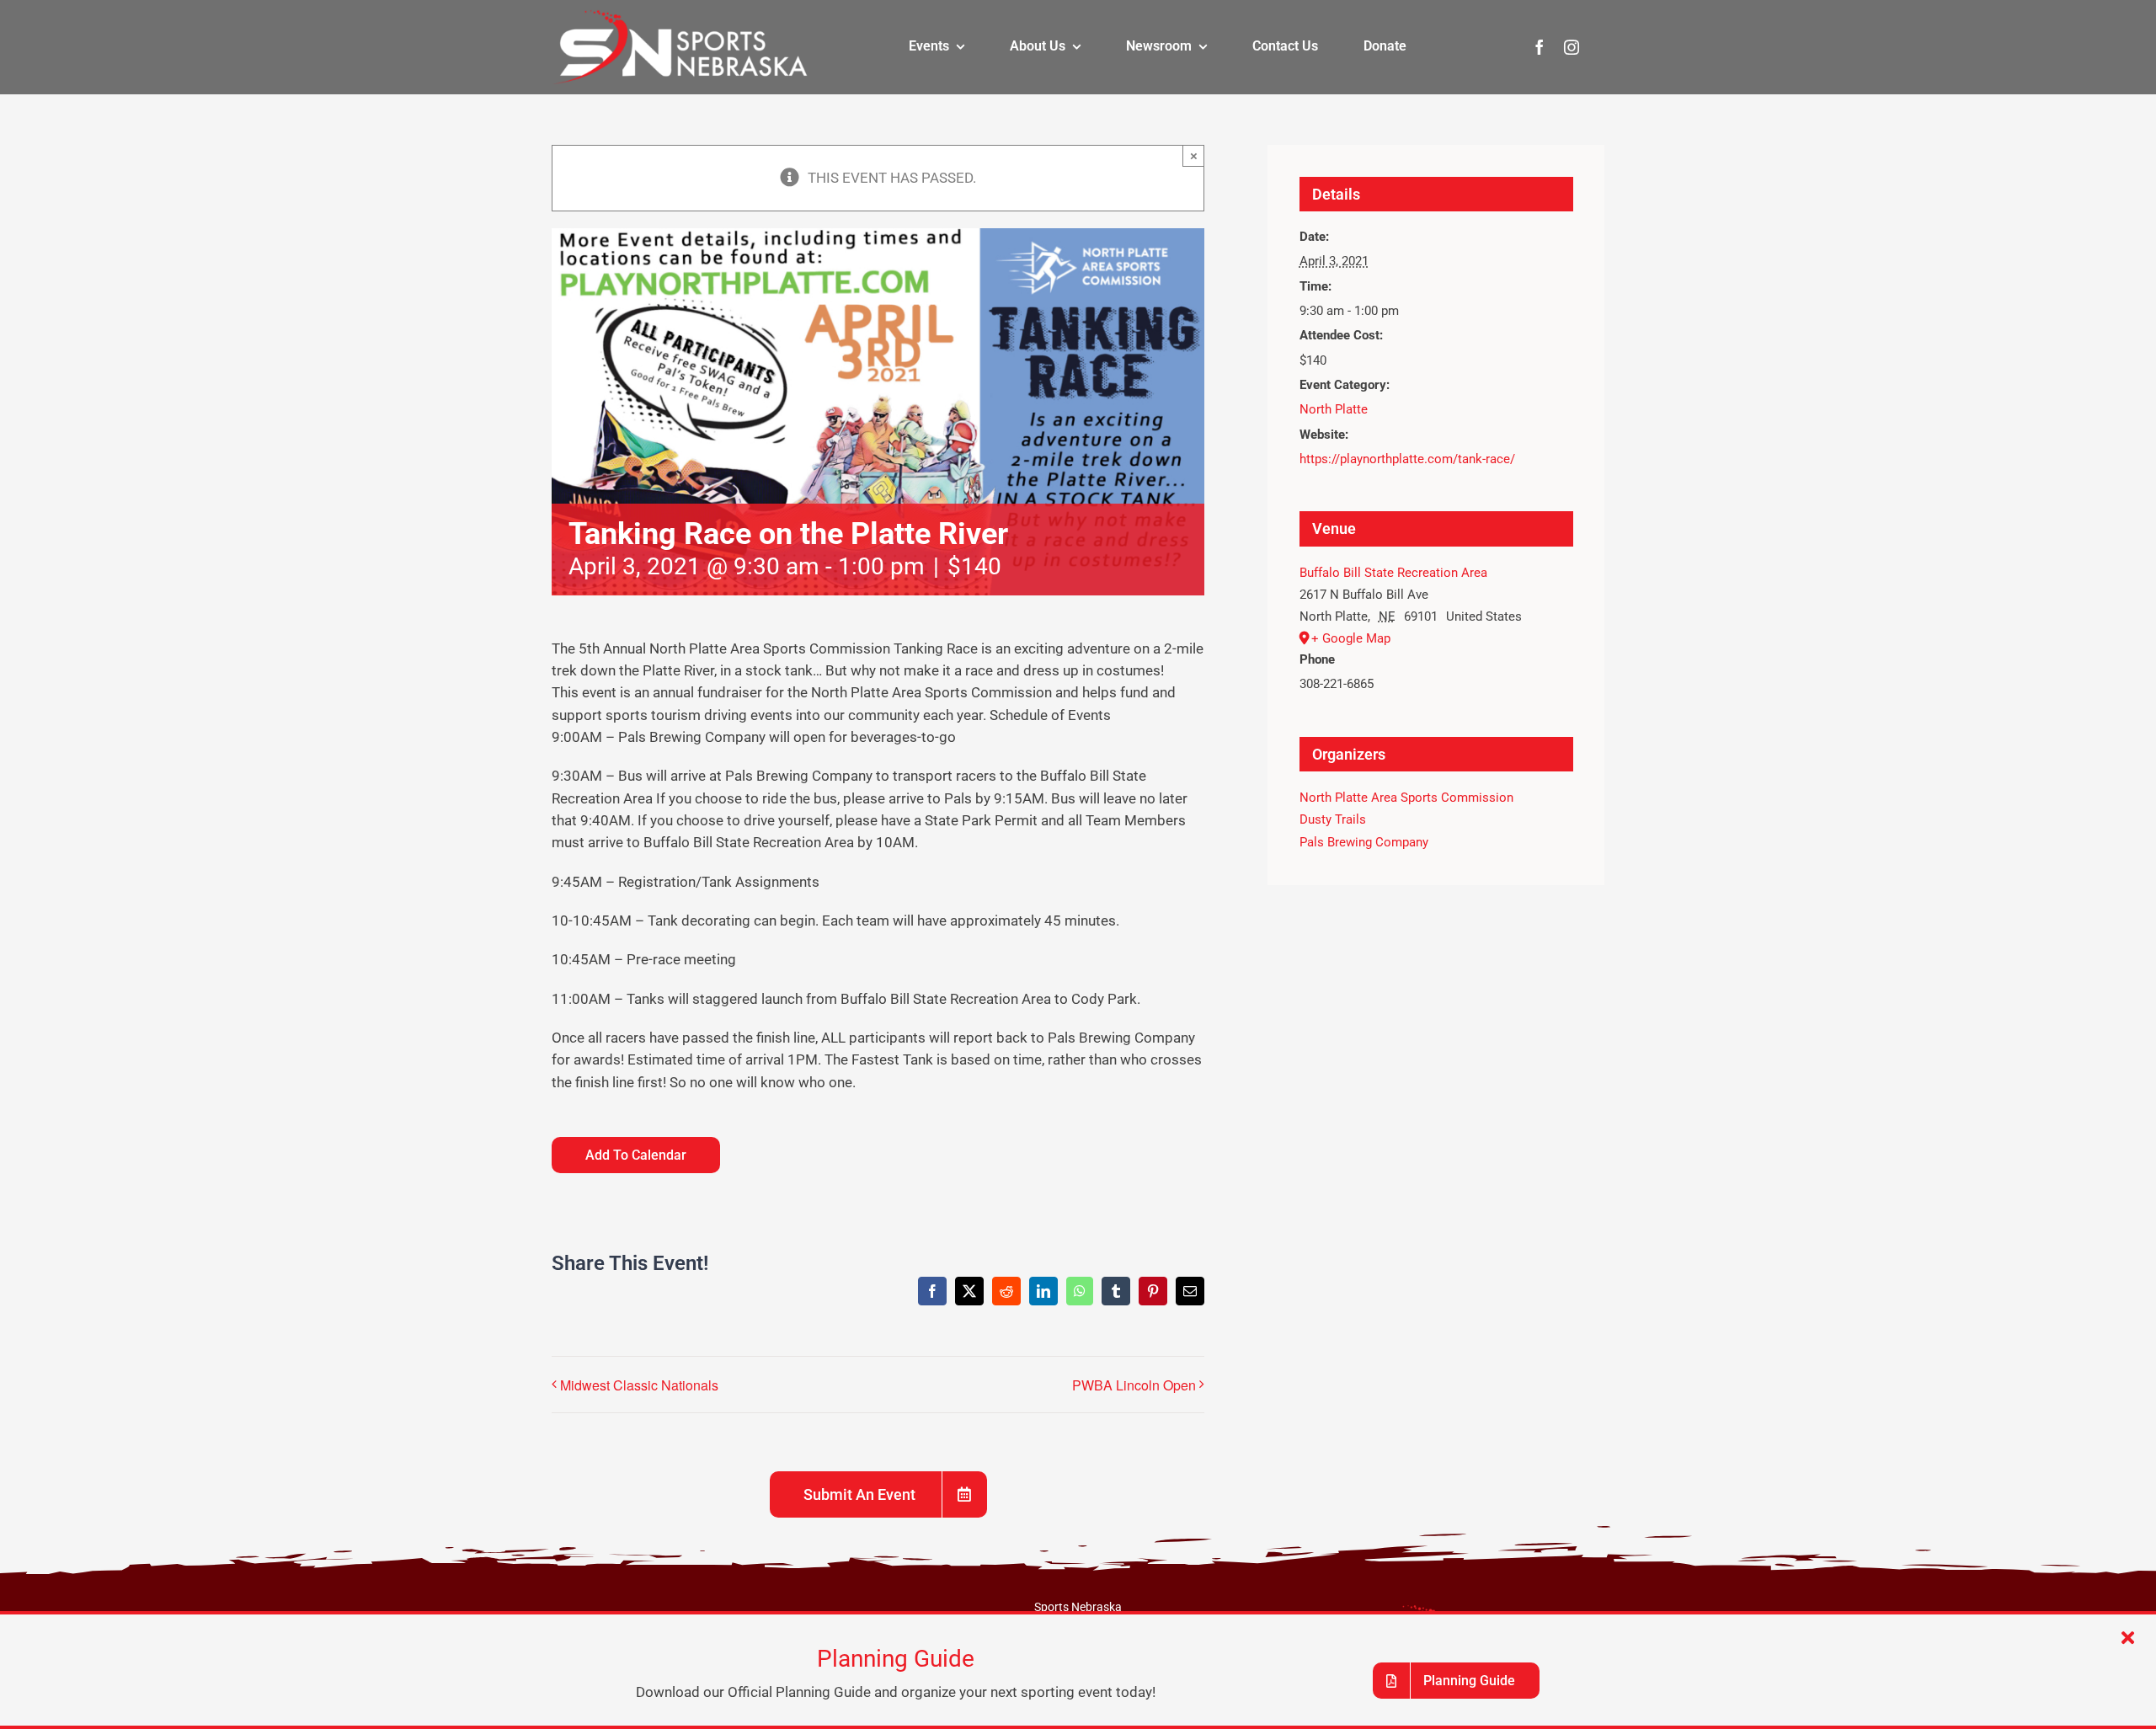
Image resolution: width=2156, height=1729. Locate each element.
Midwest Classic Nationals (639, 1385)
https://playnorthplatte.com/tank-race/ (1407, 459)
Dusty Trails (1333, 819)
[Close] (2128, 1638)
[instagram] (1572, 47)
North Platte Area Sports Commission (1406, 798)
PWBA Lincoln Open (1134, 1385)
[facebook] (1540, 47)
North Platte (1334, 409)
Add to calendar (636, 1155)
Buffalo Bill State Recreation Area (1393, 573)
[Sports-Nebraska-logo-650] (680, 15)
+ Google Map (1351, 638)
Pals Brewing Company (1364, 842)
